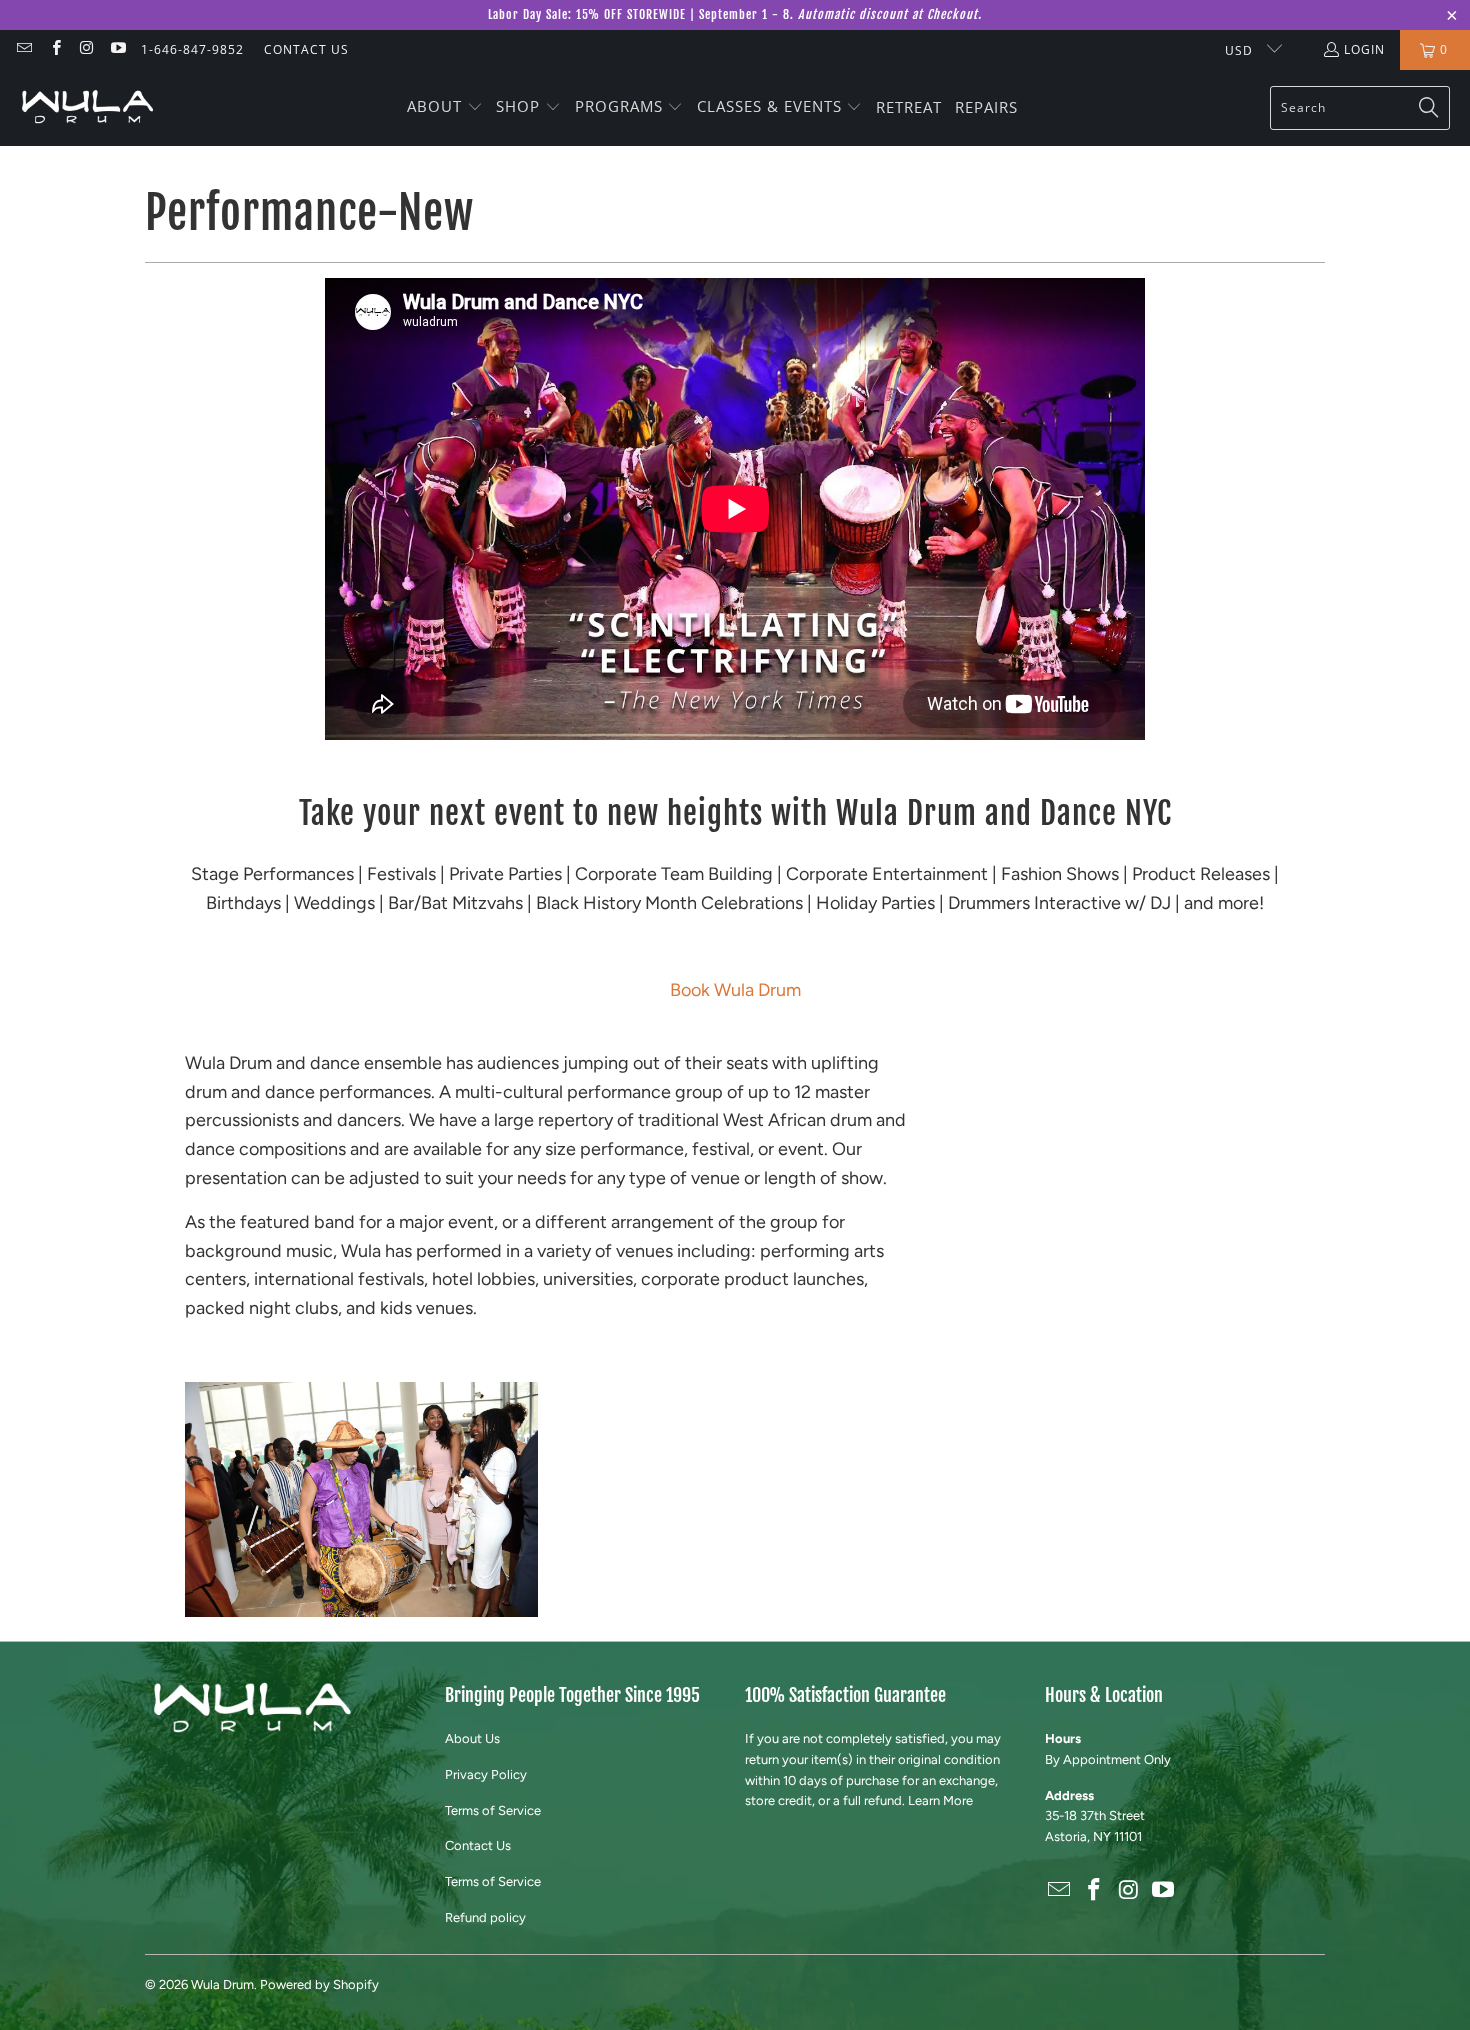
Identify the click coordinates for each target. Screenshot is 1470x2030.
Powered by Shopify (319, 1984)
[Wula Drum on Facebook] (54, 49)
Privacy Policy (486, 1774)
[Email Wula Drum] (23, 49)
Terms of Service (493, 1810)
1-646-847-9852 (192, 49)
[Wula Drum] (87, 107)
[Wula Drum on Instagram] (86, 49)
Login (1364, 49)
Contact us (306, 49)
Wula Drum (222, 1984)
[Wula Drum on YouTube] (117, 49)
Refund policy (485, 1917)
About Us (472, 1738)
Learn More (940, 1800)
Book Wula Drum (735, 990)
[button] (445, 108)
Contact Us (478, 1845)
